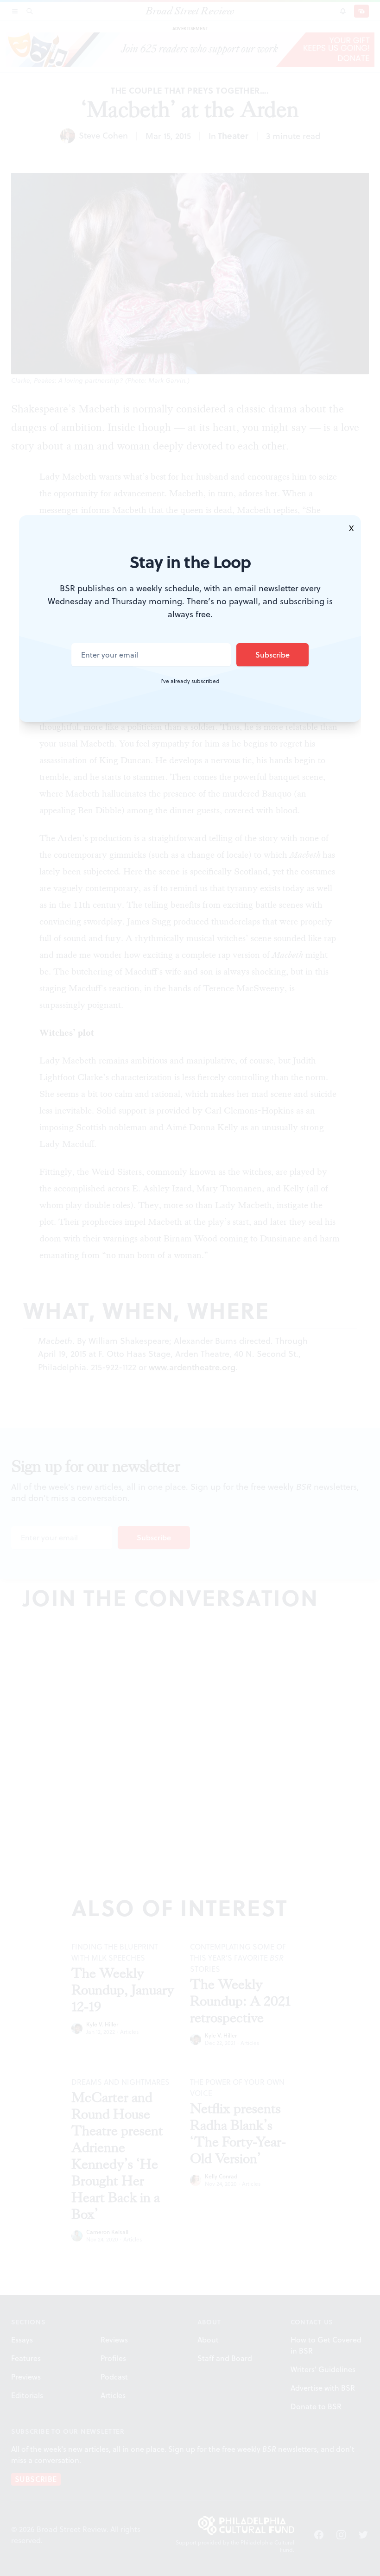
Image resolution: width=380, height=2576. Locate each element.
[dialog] (190, 1288)
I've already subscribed (190, 681)
